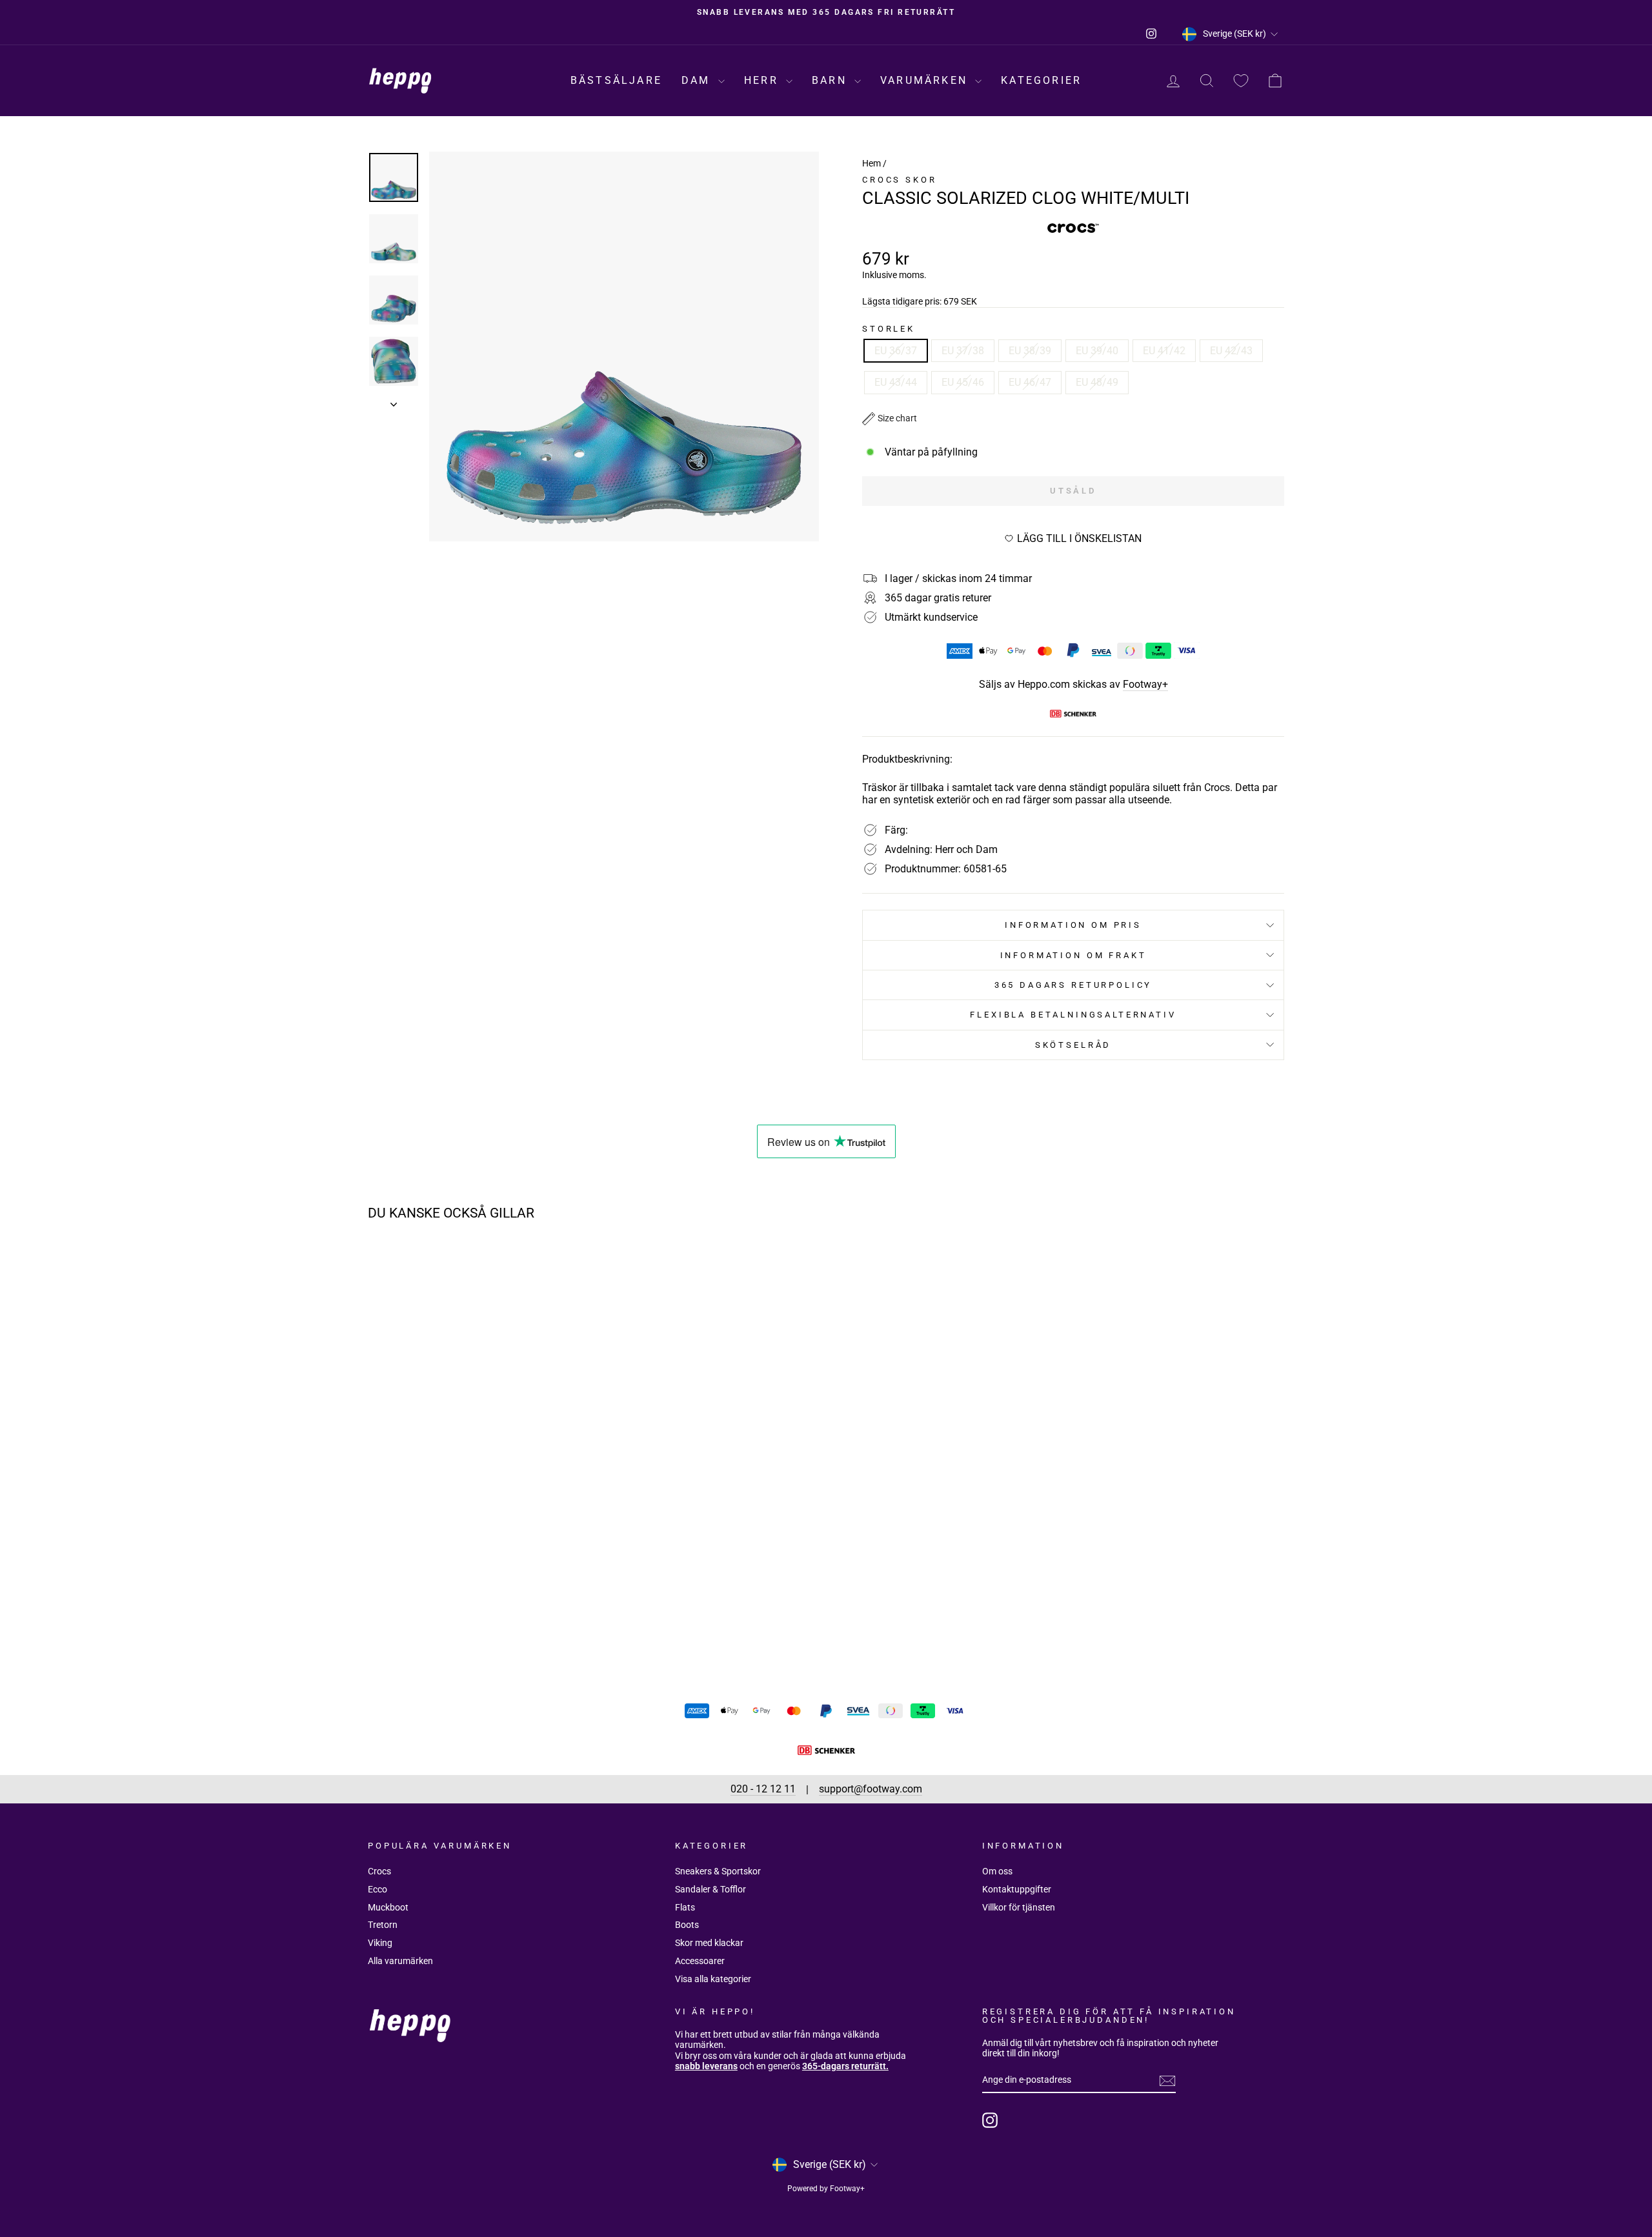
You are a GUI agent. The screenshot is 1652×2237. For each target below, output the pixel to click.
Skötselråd (1073, 1045)
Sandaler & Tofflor (710, 1889)
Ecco (378, 1889)
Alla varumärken (400, 1961)
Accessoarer (700, 1961)
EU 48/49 (1097, 382)
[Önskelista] (1241, 81)
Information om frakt (1073, 955)
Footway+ (1145, 684)
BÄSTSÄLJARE (616, 80)
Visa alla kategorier (713, 1979)
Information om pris (1073, 925)
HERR (763, 80)
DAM (698, 80)
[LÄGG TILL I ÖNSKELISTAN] (571, 1268)
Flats (685, 1907)
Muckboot (388, 1907)
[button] (890, 419)
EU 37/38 (963, 351)
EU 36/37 (896, 351)
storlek (889, 329)
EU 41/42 (1164, 351)
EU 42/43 (1231, 351)
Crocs (379, 1871)
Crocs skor (899, 180)
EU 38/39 (1030, 351)
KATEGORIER (1041, 80)
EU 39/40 (1097, 351)
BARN (831, 80)
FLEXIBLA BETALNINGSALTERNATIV (1073, 1015)
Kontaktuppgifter (1017, 1889)
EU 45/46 (963, 382)
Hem (871, 163)
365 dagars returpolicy (1073, 985)
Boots (687, 1925)
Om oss (997, 1871)
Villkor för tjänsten (1019, 1907)
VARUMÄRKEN (926, 80)
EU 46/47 (1030, 382)
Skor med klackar (709, 1943)
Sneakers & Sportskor (718, 1871)
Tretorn (383, 1925)
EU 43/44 (896, 382)
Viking (380, 1943)
